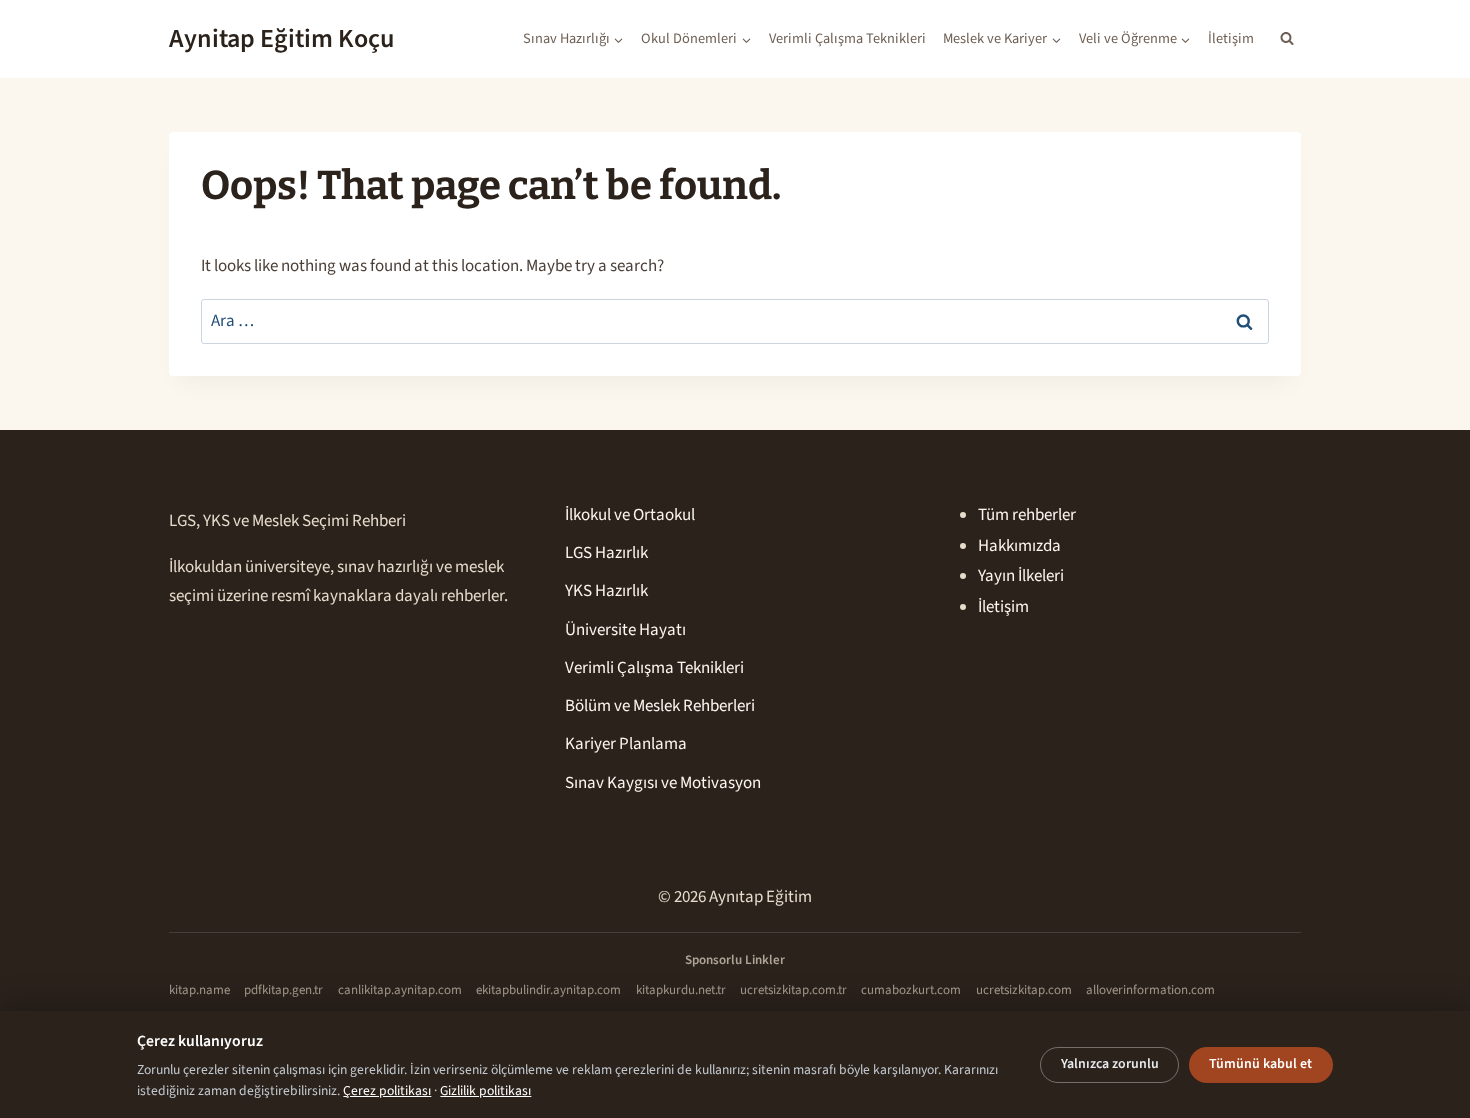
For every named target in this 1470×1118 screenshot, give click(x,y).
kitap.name (199, 990)
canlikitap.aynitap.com (400, 990)
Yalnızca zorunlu (1110, 1064)
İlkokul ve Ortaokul (630, 515)
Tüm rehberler (1027, 515)
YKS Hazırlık (606, 591)
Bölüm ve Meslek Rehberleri (660, 706)
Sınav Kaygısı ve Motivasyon (663, 783)
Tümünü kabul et (1260, 1064)
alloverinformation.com (1150, 990)
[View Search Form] (1287, 39)
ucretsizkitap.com (1024, 990)
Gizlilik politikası (485, 1090)
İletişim (1231, 38)
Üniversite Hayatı (625, 630)
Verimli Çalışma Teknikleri (847, 38)
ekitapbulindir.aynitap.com (548, 990)
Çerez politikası (387, 1090)
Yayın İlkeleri (1021, 576)
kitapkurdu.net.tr (681, 990)
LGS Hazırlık (606, 553)
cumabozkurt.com (911, 990)
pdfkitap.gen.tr (283, 990)
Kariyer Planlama (626, 744)
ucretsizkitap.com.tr (793, 990)
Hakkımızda (1019, 546)
